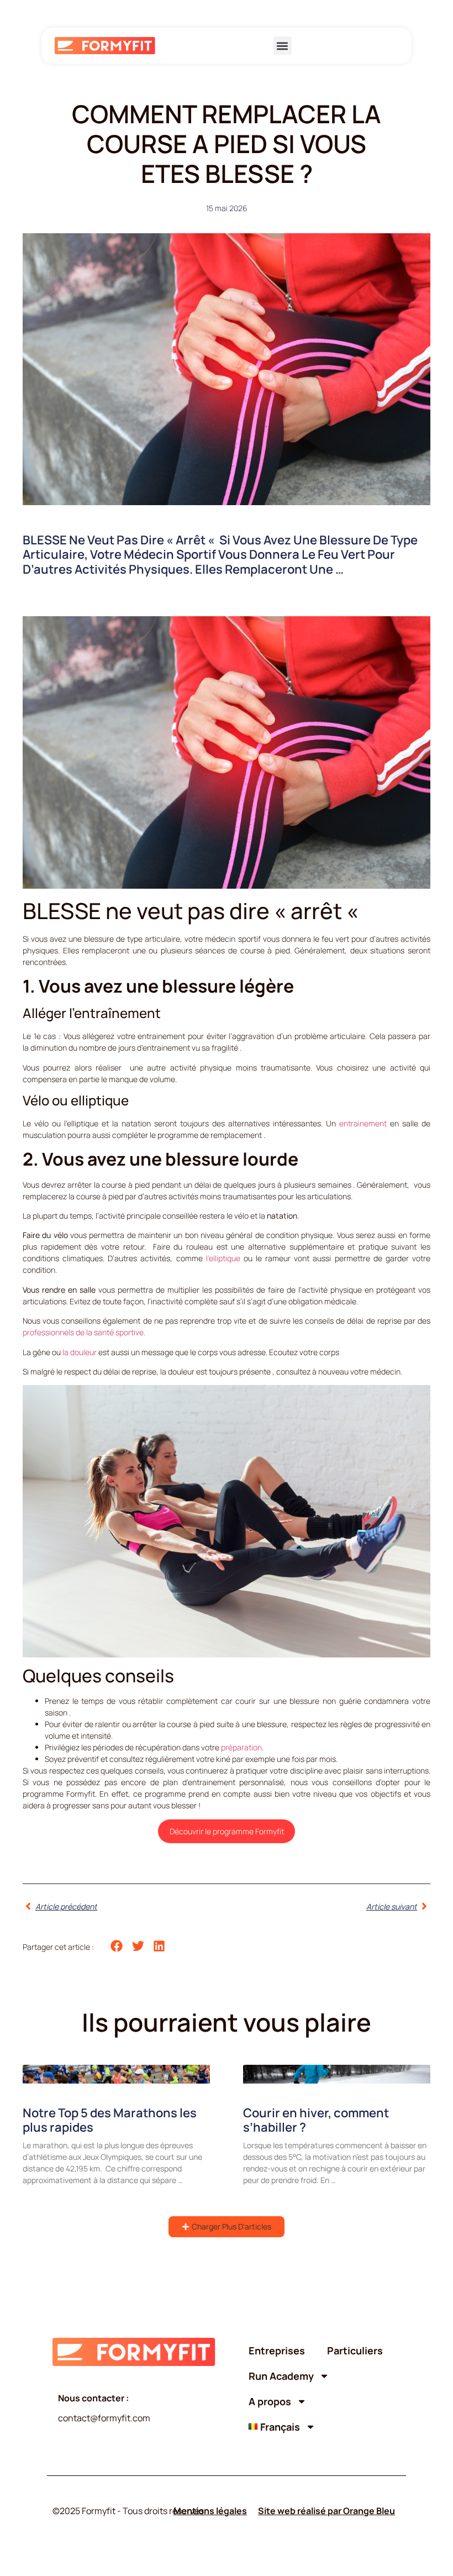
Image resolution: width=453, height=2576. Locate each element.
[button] (283, 46)
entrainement (363, 1123)
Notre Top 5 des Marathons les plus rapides (110, 2120)
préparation (241, 1747)
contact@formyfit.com (104, 2418)
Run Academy (281, 2376)
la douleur (80, 1352)
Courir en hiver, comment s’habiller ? (316, 2120)
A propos (270, 2401)
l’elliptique (225, 1258)
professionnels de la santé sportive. (84, 1332)
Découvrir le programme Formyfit (227, 1831)
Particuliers (355, 2351)
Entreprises (277, 2351)
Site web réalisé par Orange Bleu (326, 2511)
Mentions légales (210, 2511)
